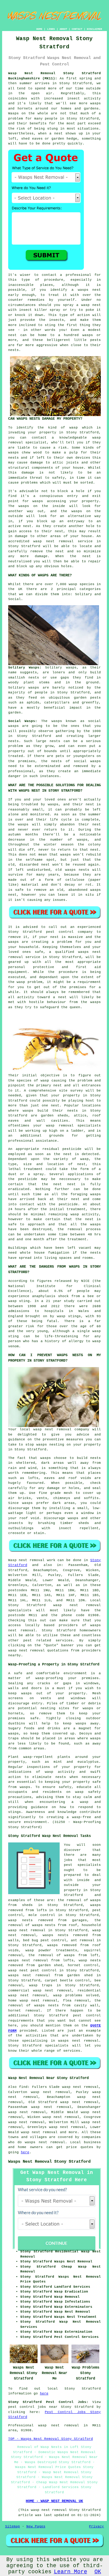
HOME (39, 29)
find (23, 2087)
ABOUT (63, 29)
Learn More (71, 2572)
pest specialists (83, 1865)
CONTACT (77, 29)
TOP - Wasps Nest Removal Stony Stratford (51, 2439)
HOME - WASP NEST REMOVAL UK (54, 2501)
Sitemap (13, 2526)
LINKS (51, 29)
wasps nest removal (45, 2142)
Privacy (96, 2526)
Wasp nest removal (26, 1560)
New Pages (36, 2526)
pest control (87, 2015)
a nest (56, 134)
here (25, 2152)
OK (98, 2572)
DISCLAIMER (94, 29)
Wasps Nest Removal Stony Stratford (49, 2161)
